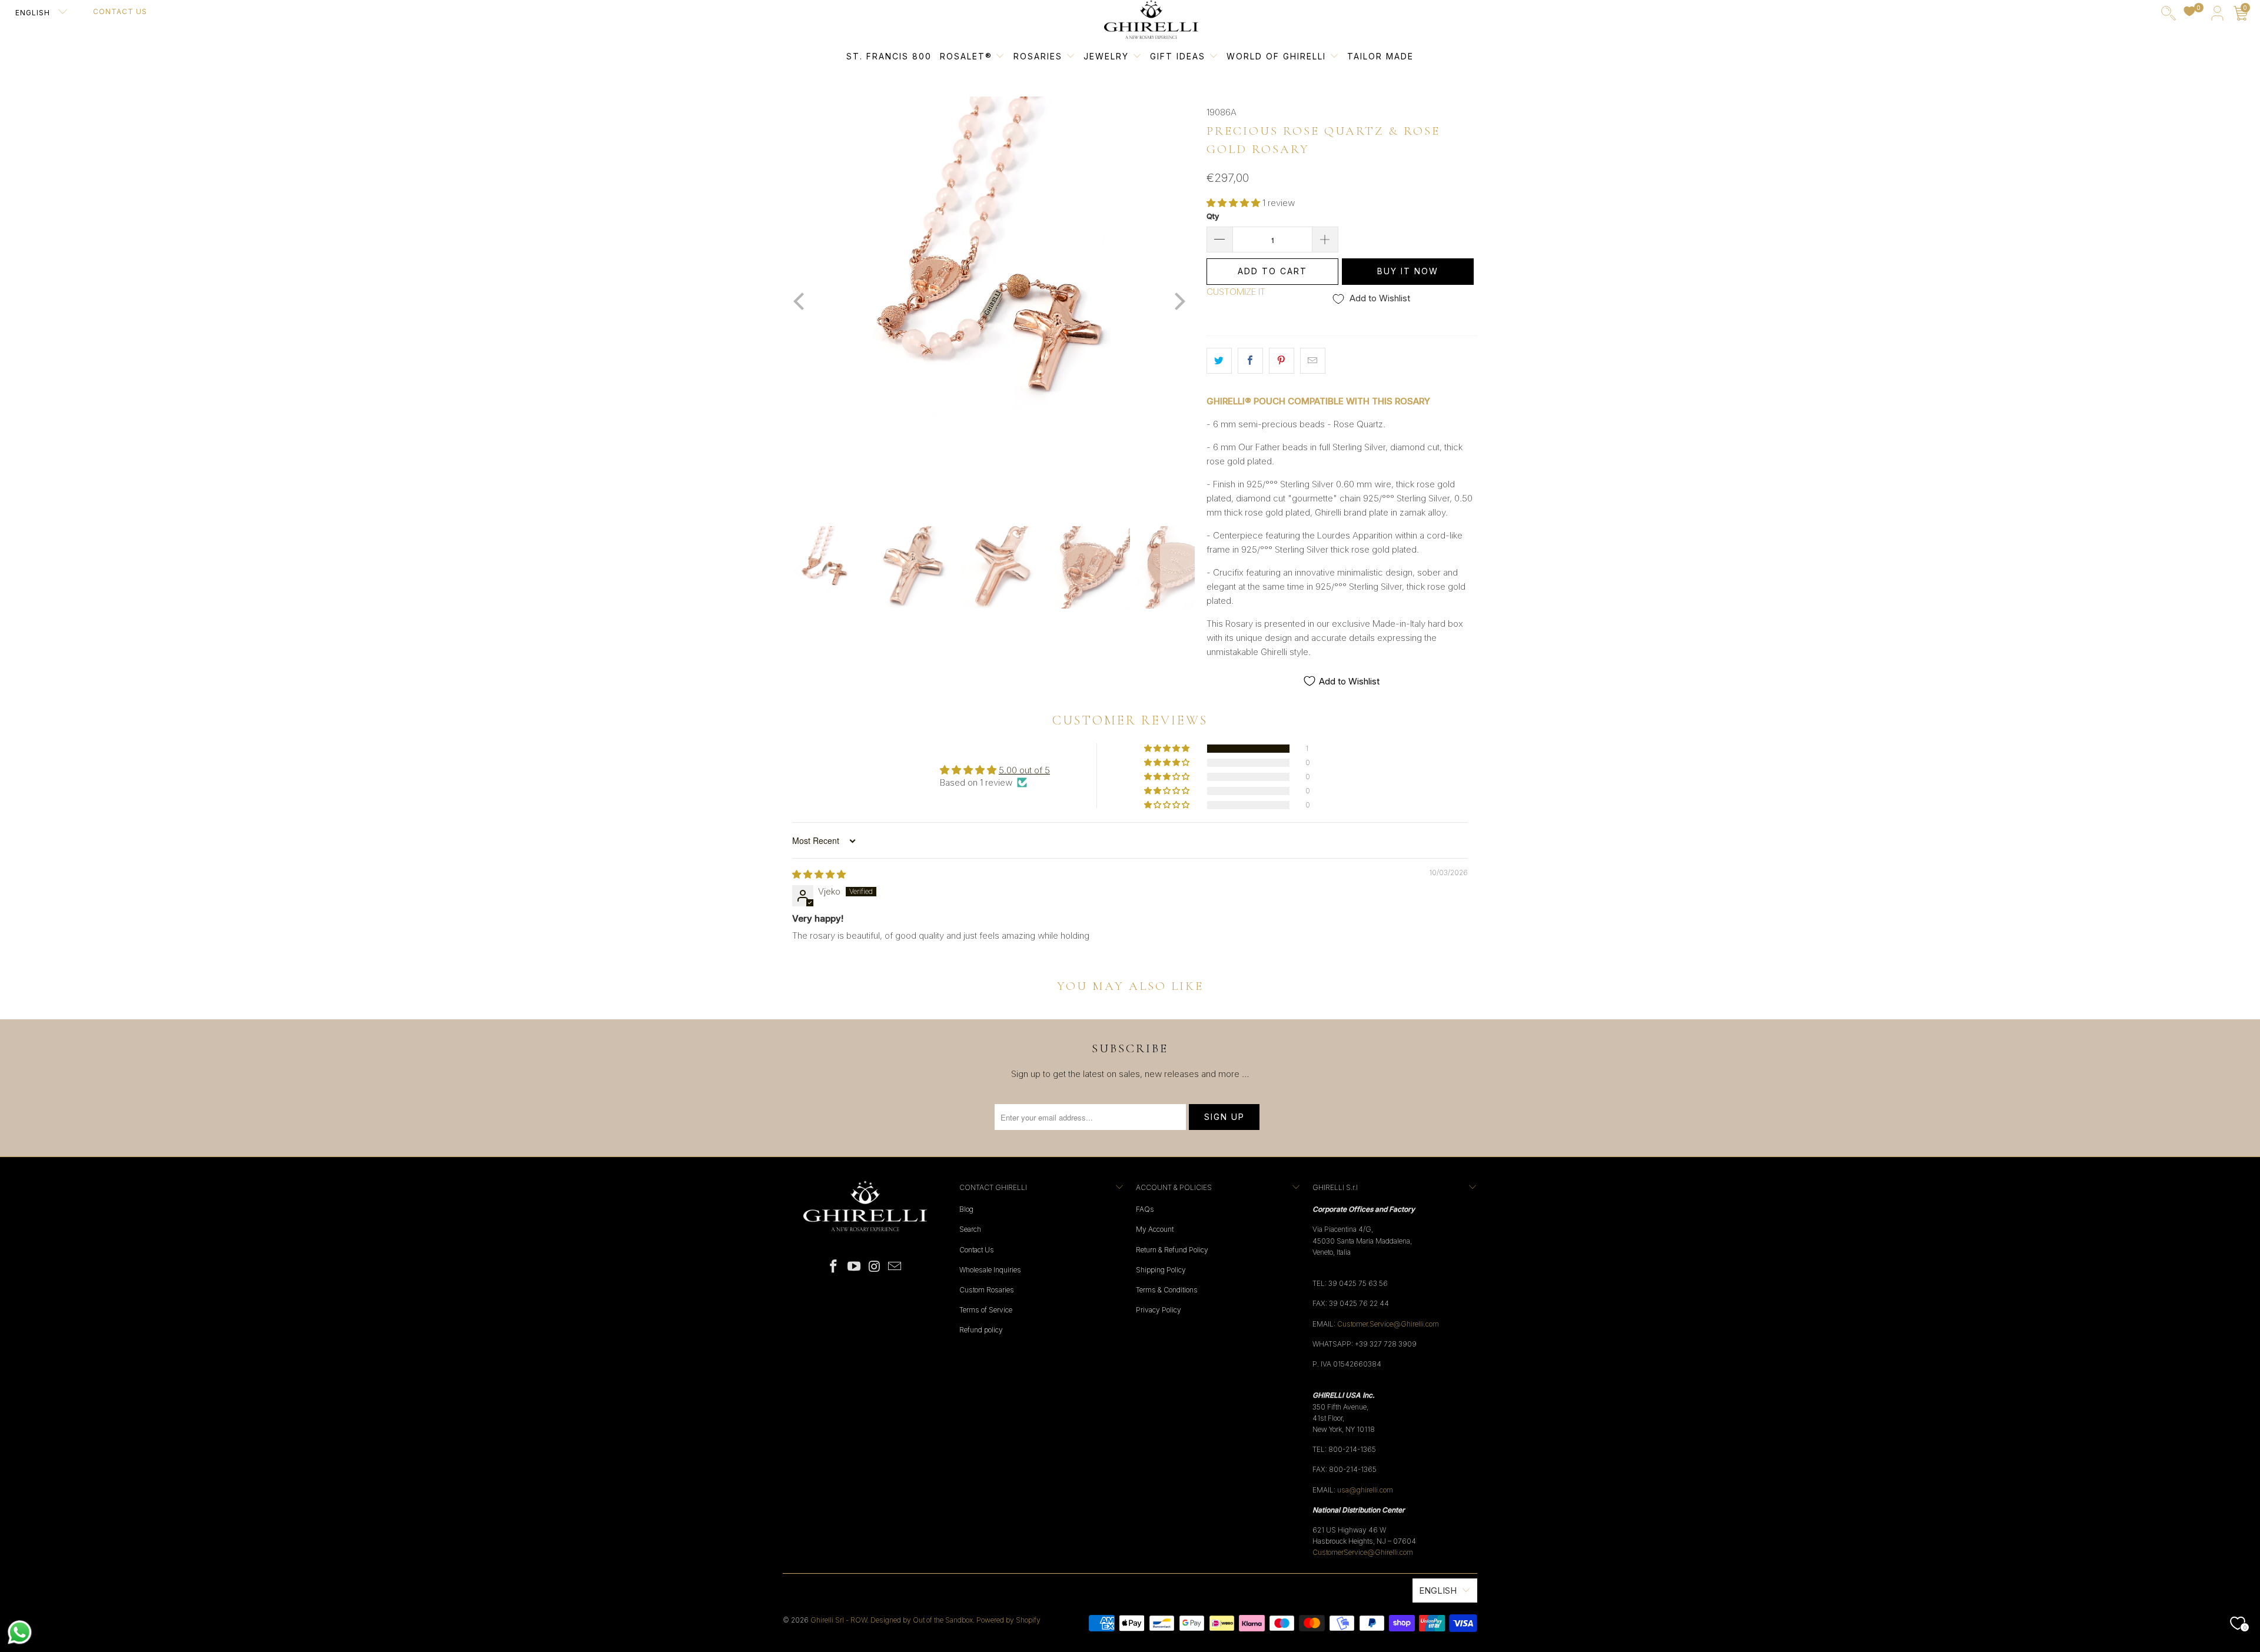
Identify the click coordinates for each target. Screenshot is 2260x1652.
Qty (1213, 216)
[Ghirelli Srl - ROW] (1151, 20)
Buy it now (1408, 271)
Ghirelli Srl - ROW (839, 1620)
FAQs (1145, 1209)
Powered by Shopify (1008, 1620)
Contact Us (120, 11)
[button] (1233, 203)
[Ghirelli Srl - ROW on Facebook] (834, 1267)
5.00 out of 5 (1024, 770)
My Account (1155, 1229)
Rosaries (1040, 56)
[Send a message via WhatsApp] (20, 1632)
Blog (966, 1209)
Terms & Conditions (1167, 1290)
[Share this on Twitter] (1219, 361)
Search (970, 1229)
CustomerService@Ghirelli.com (1363, 1552)
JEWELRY (1106, 56)
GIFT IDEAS (1179, 56)
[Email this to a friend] (1313, 361)
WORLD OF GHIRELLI (1278, 56)
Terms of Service (986, 1310)
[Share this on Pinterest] (1282, 361)
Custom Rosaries (987, 1290)
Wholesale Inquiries (990, 1270)
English (34, 13)
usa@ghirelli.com (1365, 1490)
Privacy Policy (1159, 1310)
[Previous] (800, 303)
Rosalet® (966, 56)
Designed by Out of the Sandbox (922, 1620)
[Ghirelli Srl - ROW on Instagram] (875, 1267)
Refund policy (981, 1330)
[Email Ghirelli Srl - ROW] (895, 1267)
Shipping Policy (1161, 1270)
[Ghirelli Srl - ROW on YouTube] (855, 1267)
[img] (819, 874)
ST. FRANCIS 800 (889, 56)
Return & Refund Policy (1172, 1250)
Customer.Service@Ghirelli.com (1388, 1324)
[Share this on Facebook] (1250, 361)
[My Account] (2217, 16)
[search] (2168, 16)
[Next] (1178, 303)
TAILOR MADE (1380, 56)
